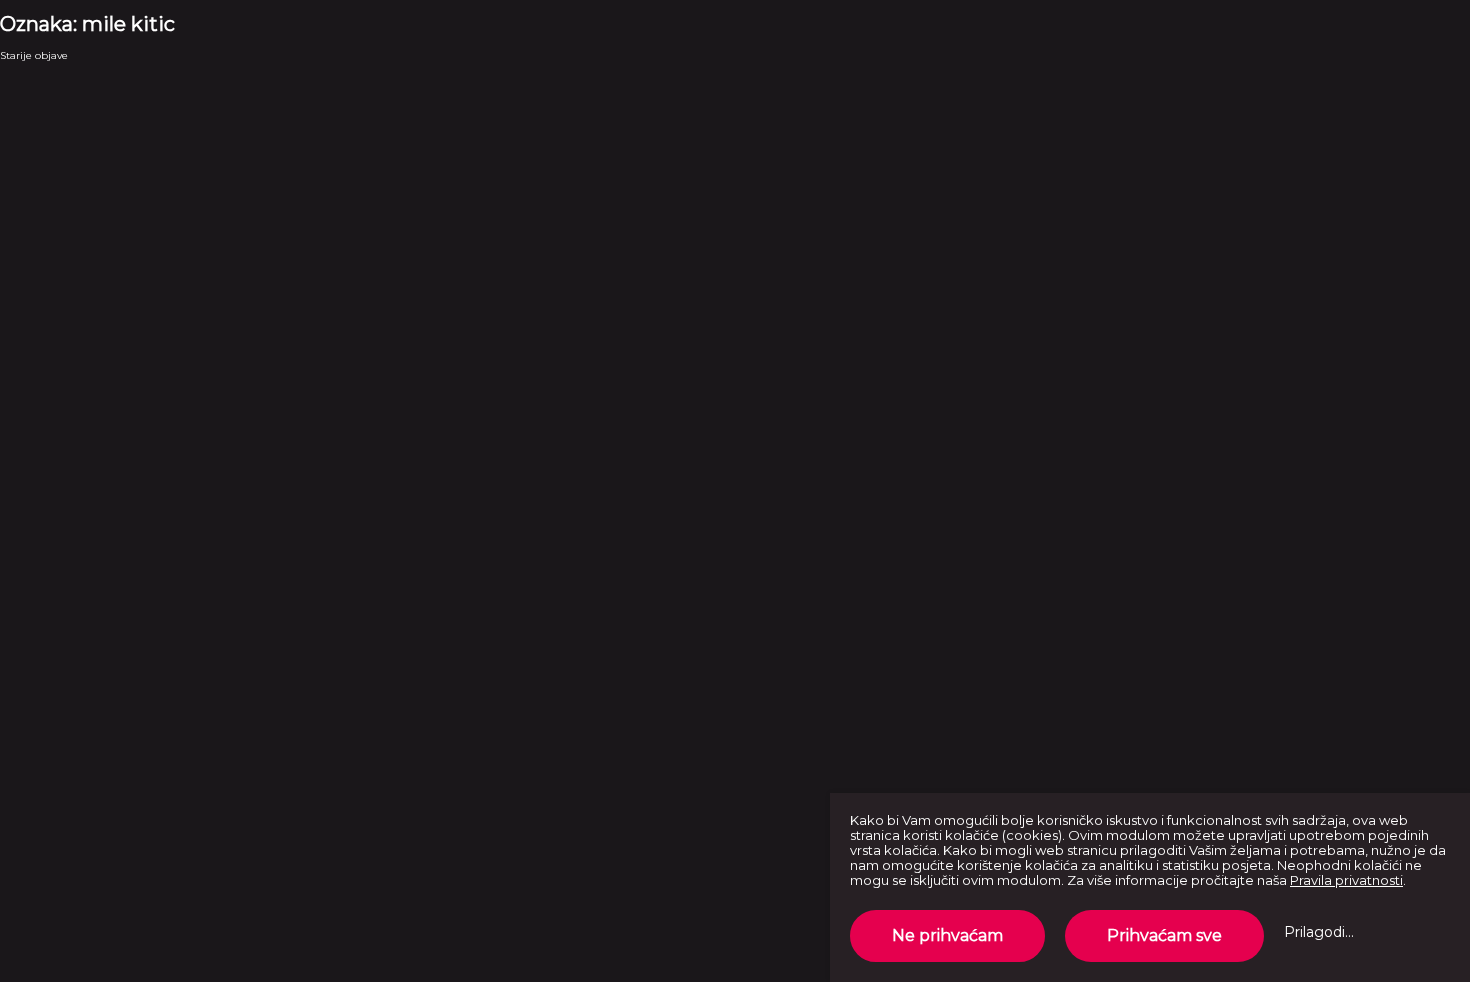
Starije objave (34, 55)
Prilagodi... (1319, 932)
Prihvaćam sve (1164, 935)
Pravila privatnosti (1346, 880)
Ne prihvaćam (947, 935)
